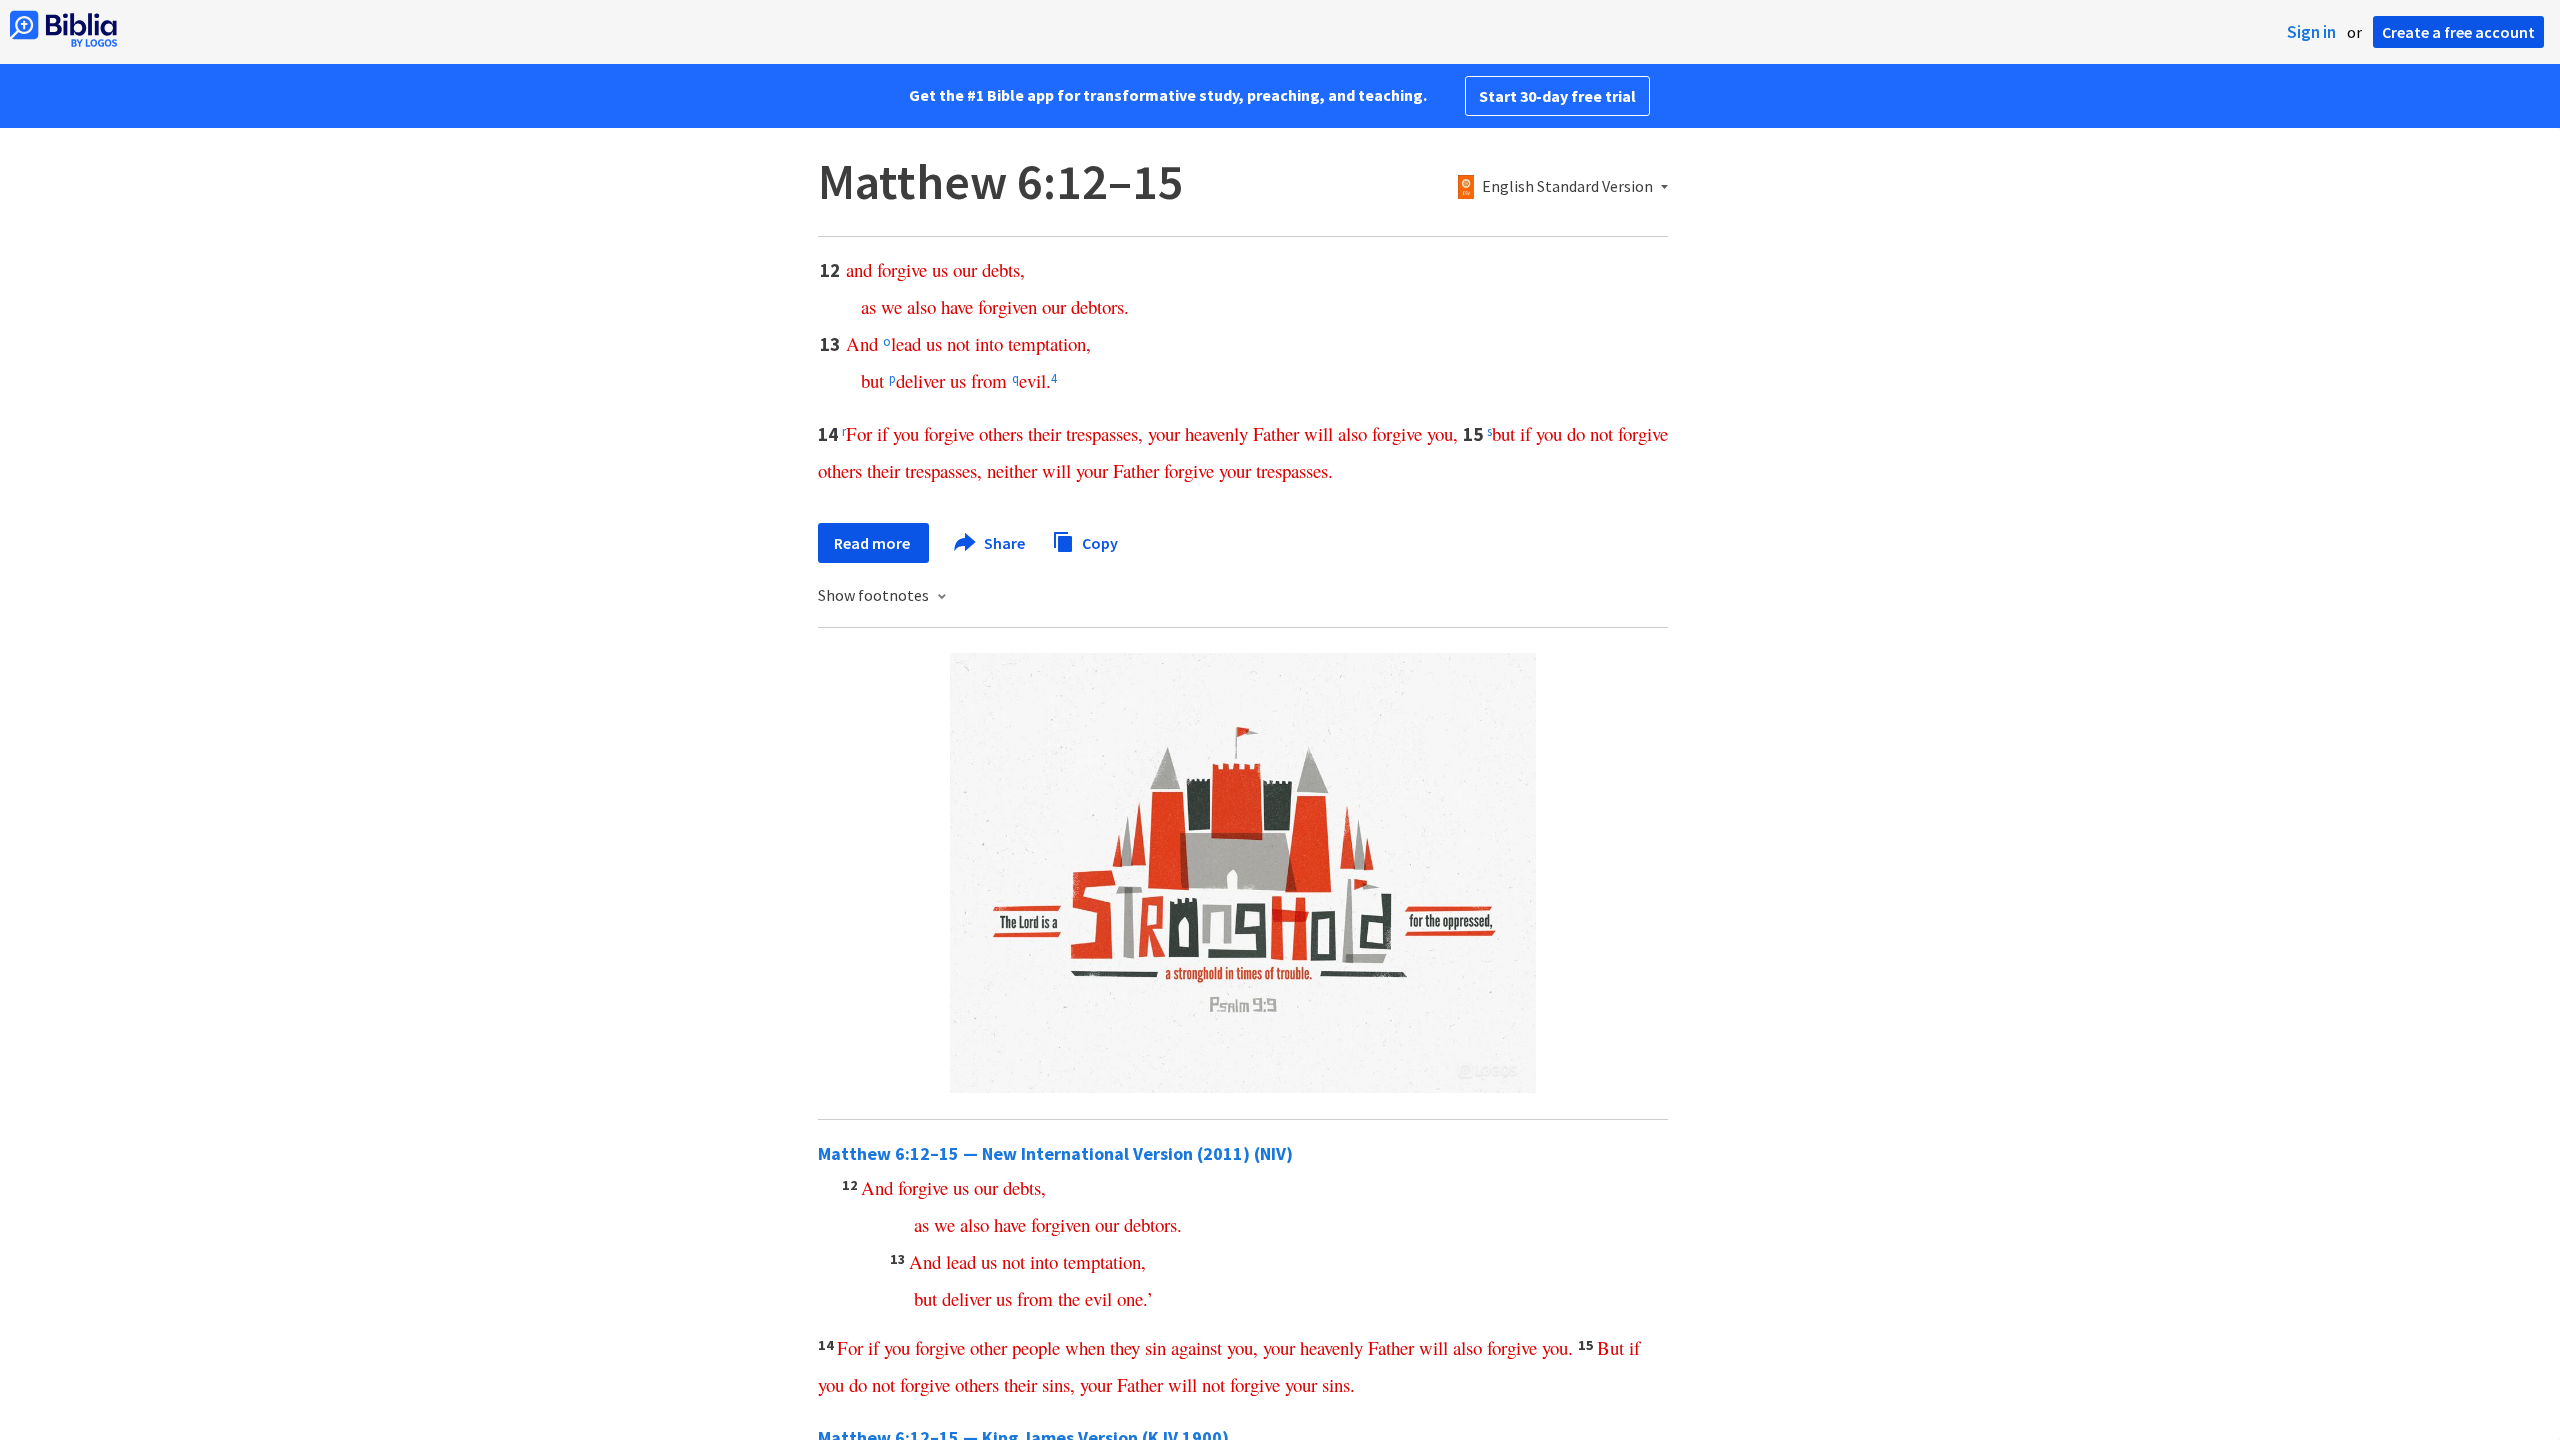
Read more (873, 543)
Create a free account (2458, 32)
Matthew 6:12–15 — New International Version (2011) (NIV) (1055, 1153)
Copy (1098, 542)
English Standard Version (1567, 187)
